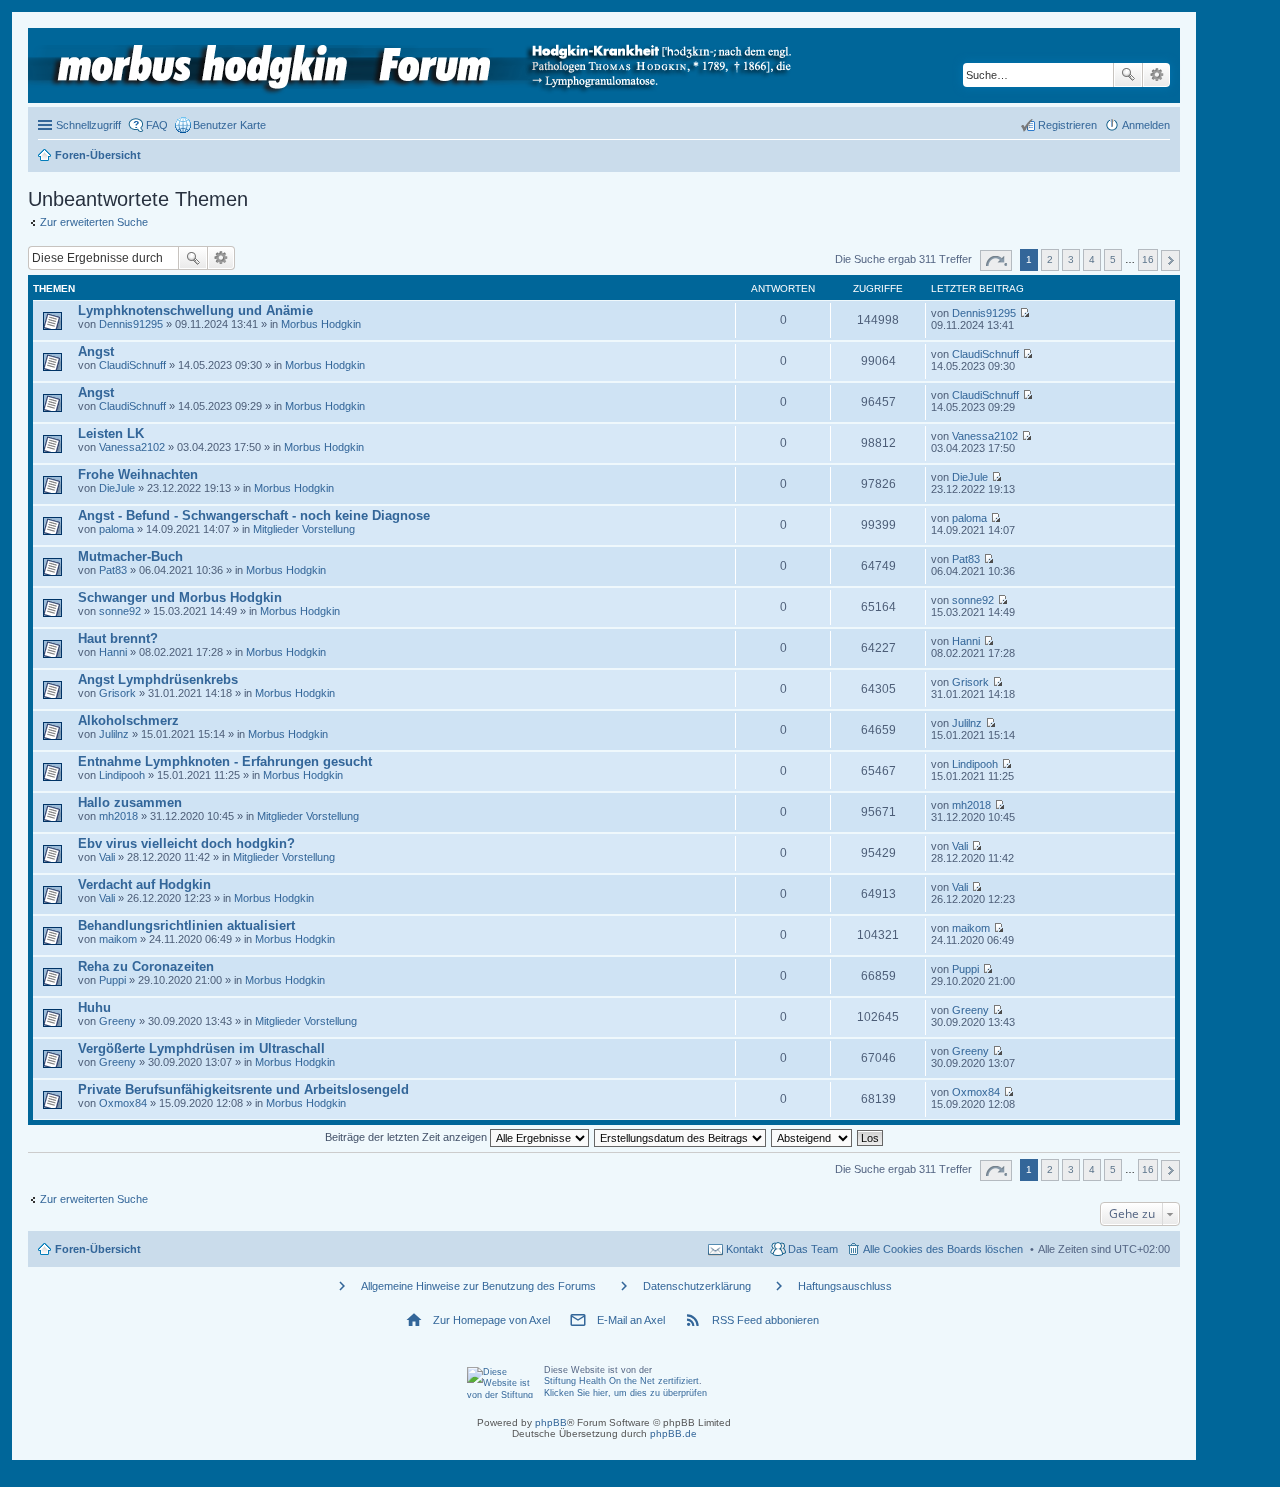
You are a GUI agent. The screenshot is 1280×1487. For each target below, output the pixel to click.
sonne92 (120, 611)
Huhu (94, 1007)
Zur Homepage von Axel (491, 1320)
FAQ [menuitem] (157, 125)
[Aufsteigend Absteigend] (812, 1137)
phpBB (551, 1422)
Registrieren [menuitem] (1067, 125)
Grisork (117, 693)
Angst (96, 351)
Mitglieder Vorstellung (304, 529)
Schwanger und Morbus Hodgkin (180, 597)
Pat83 (113, 570)
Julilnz (114, 734)
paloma (116, 529)
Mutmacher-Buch (130, 556)
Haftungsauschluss (845, 1286)
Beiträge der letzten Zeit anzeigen (407, 1137)
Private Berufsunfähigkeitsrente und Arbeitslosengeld (243, 1089)
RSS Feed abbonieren (765, 1320)
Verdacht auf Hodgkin (144, 884)
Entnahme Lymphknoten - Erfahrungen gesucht (225, 761)
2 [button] (1050, 259)
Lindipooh (122, 775)
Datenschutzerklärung (697, 1286)
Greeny (117, 1021)
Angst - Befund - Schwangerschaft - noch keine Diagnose (254, 515)
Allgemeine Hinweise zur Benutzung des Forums (478, 1286)
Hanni (113, 652)
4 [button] (1092, 259)
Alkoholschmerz (128, 720)
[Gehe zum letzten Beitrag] (1024, 313)
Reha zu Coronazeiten (146, 966)
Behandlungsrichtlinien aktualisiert (186, 925)
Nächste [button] (1170, 260)
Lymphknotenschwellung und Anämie (195, 310)
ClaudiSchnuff (132, 365)
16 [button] (1148, 259)
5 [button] (1113, 259)
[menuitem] (220, 125)
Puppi (112, 980)
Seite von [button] (996, 260)
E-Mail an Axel (631, 1320)
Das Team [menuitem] (813, 1249)
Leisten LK (111, 433)
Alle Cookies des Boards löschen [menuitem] (943, 1249)
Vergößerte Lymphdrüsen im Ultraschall (201, 1048)
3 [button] (1071, 259)
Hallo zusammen (130, 802)
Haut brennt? (118, 638)
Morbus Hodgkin (321, 324)
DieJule (117, 488)
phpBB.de (673, 1433)
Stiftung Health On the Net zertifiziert (621, 1381)
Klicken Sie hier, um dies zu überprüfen (625, 1393)
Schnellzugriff (88, 125)
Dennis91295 (131, 324)
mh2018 (118, 816)
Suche (1128, 75)
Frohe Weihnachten (138, 474)
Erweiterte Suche (1156, 75)
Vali (107, 857)
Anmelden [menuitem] (1146, 125)
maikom (118, 939)
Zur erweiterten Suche (94, 222)
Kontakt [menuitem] (744, 1249)
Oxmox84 (123, 1103)
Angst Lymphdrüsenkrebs (158, 679)
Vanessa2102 (132, 447)
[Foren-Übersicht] (416, 65)
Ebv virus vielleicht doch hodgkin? (186, 843)
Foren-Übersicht (98, 1249)
